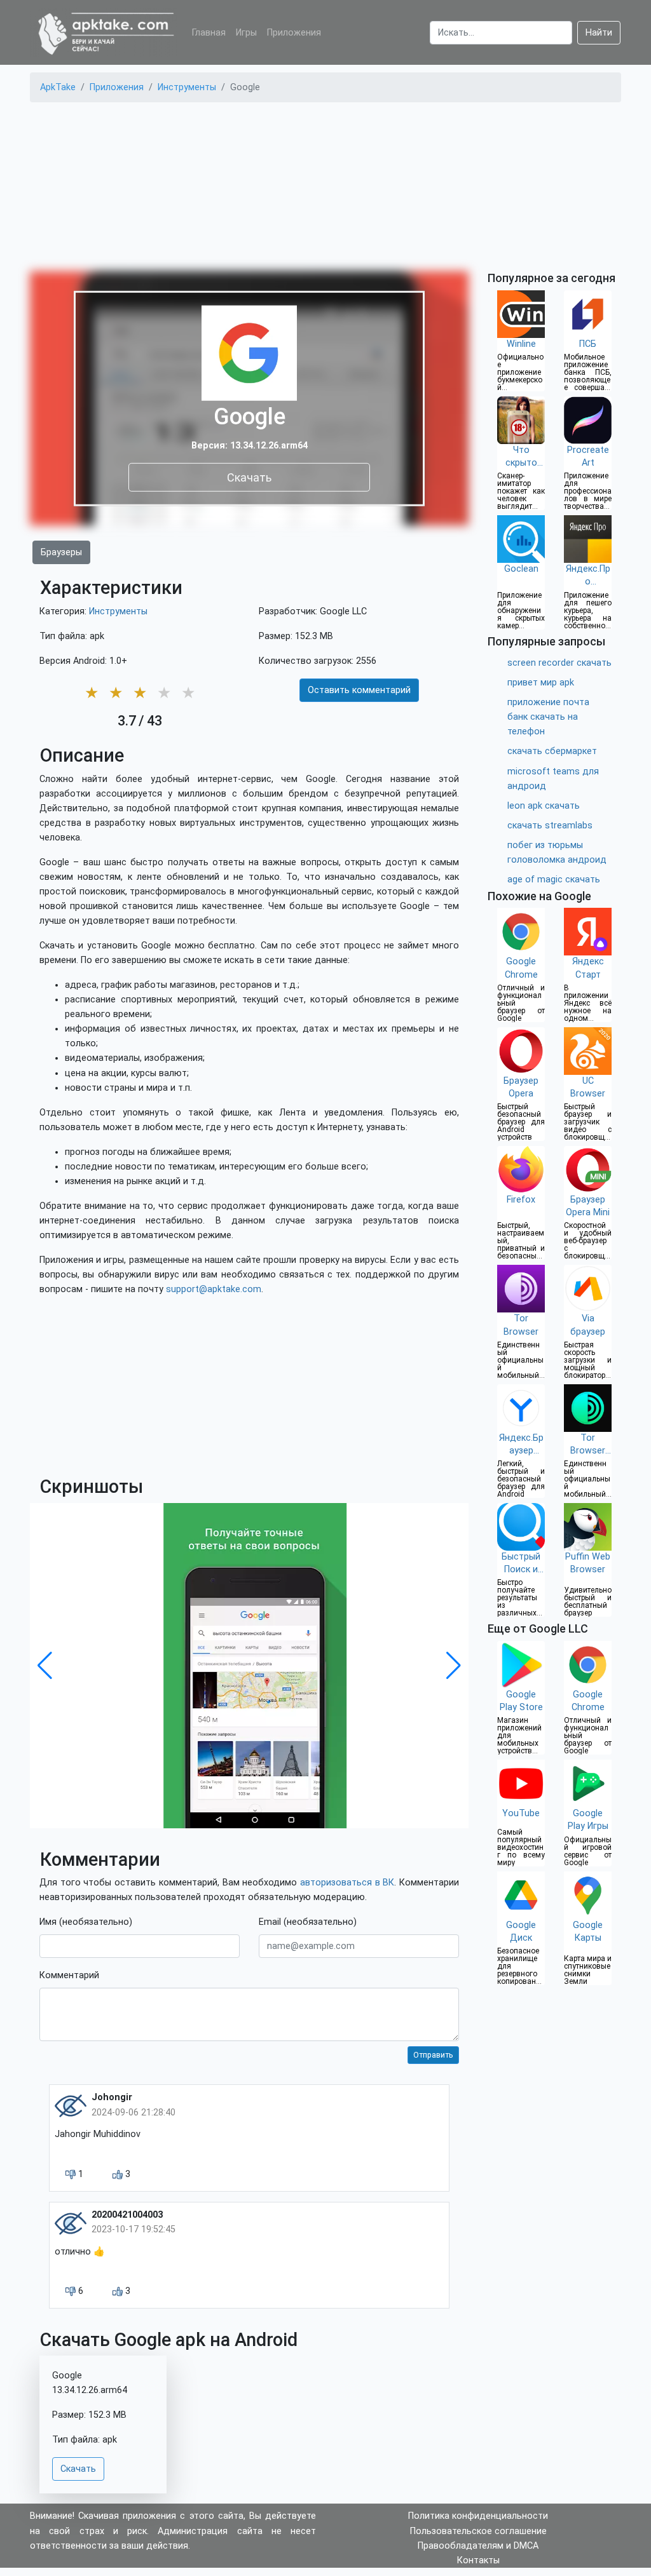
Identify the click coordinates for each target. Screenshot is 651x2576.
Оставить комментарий (359, 690)
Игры (246, 33)
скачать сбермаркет (552, 751)
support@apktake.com (214, 1289)
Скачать (249, 477)
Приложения (294, 33)
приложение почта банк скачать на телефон (548, 717)
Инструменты (118, 611)
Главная (209, 33)
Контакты (478, 2560)
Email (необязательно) (308, 1922)
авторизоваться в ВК (347, 1883)
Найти (599, 33)
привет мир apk (541, 683)
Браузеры (61, 552)
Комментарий (69, 1975)
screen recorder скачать (559, 663)
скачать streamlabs (550, 826)
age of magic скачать (554, 880)
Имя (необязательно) (86, 1922)
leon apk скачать (544, 806)
